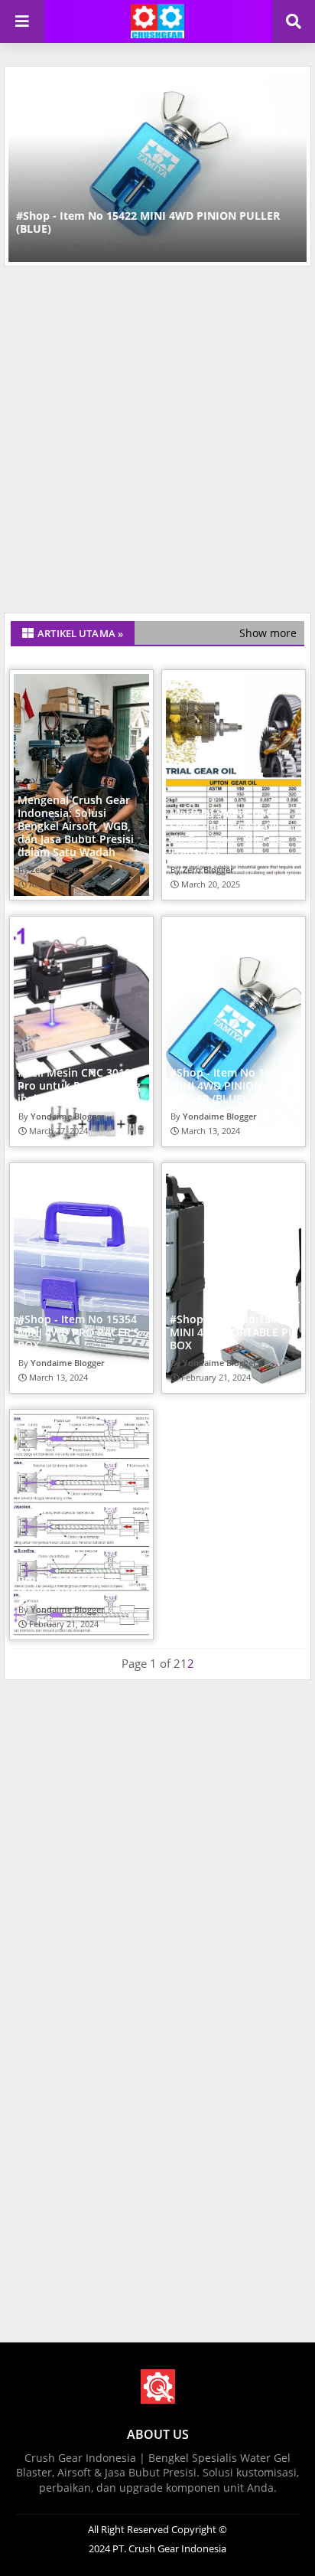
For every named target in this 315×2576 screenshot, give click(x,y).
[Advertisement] (157, 443)
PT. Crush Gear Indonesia (168, 2548)
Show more (268, 633)
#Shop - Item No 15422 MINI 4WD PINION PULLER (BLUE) (148, 222)
